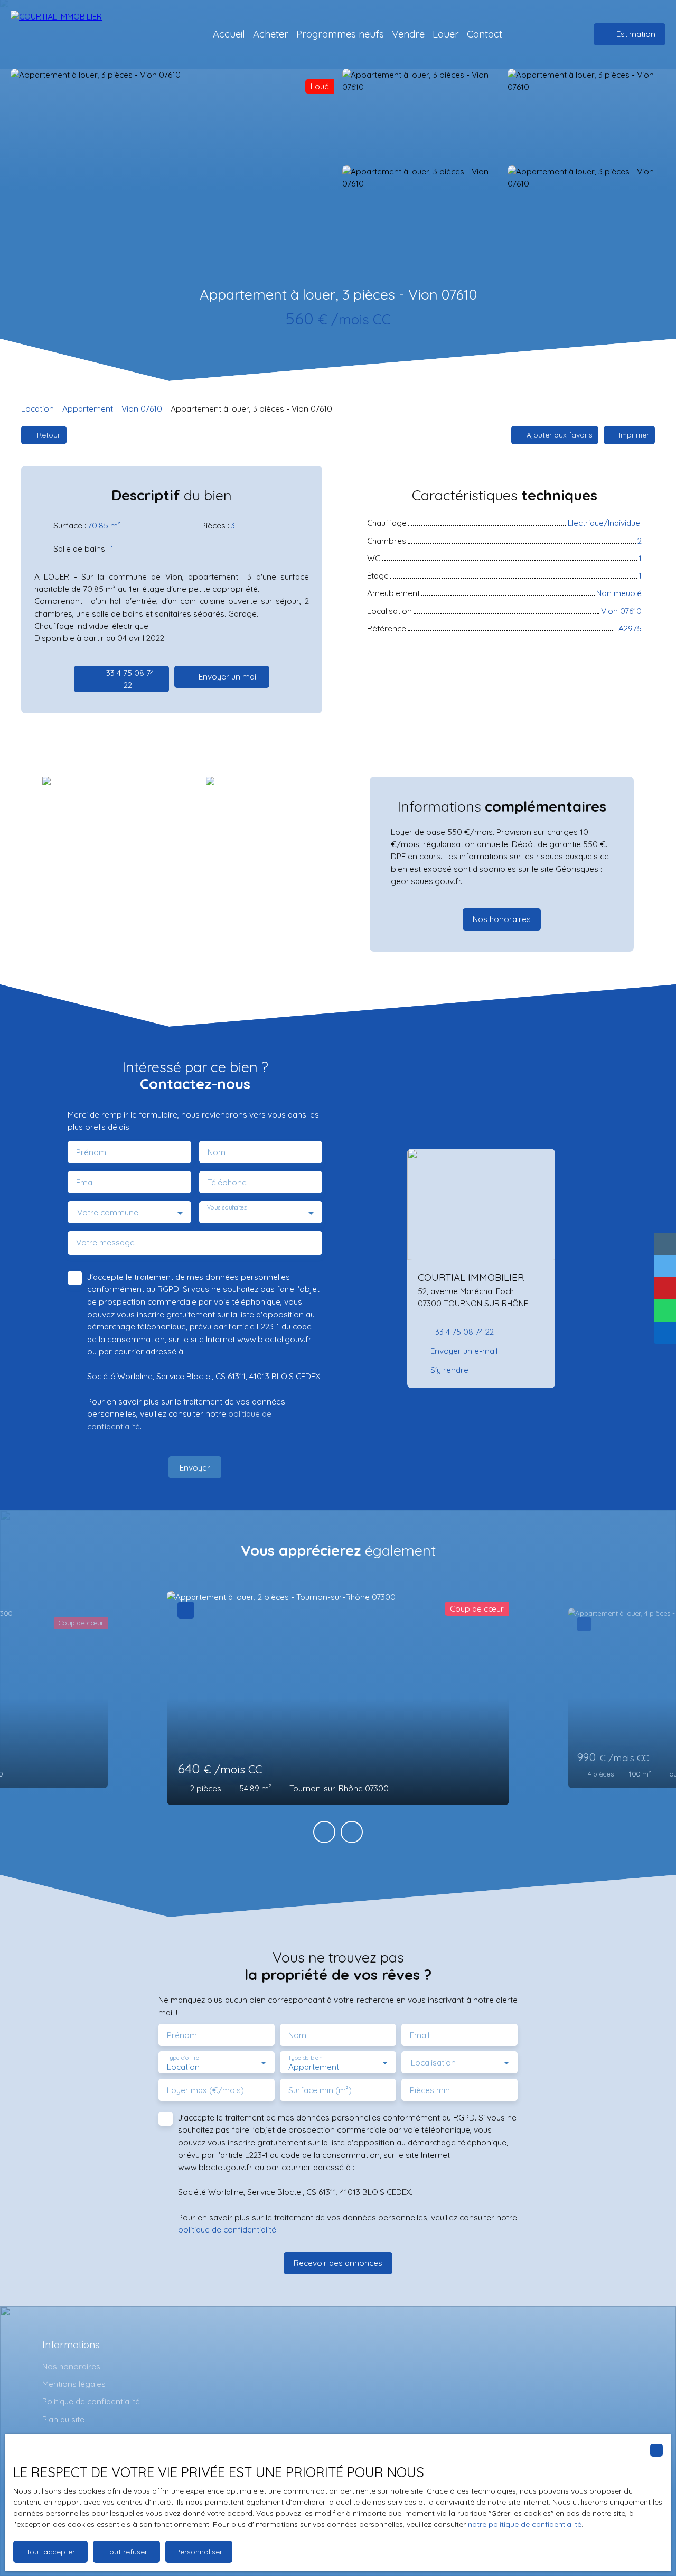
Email (86, 1182)
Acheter (271, 34)
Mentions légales (74, 2384)
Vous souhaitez (227, 1208)
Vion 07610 (142, 408)
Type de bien (305, 2058)
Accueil (229, 34)
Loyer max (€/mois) (205, 2090)
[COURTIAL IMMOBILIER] (66, 34)
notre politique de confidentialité (525, 2524)
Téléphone (227, 1182)
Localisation (433, 2063)
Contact (485, 34)
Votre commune (108, 1212)
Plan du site (63, 2419)
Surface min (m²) (320, 2090)
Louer (446, 34)
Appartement (88, 408)
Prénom (91, 1152)
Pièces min (430, 2090)
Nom (217, 1152)
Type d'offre (183, 2058)
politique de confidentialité (227, 2229)
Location (37, 408)
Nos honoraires (71, 2366)
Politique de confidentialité (91, 2401)
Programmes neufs (340, 34)
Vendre (408, 34)
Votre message (105, 1243)
